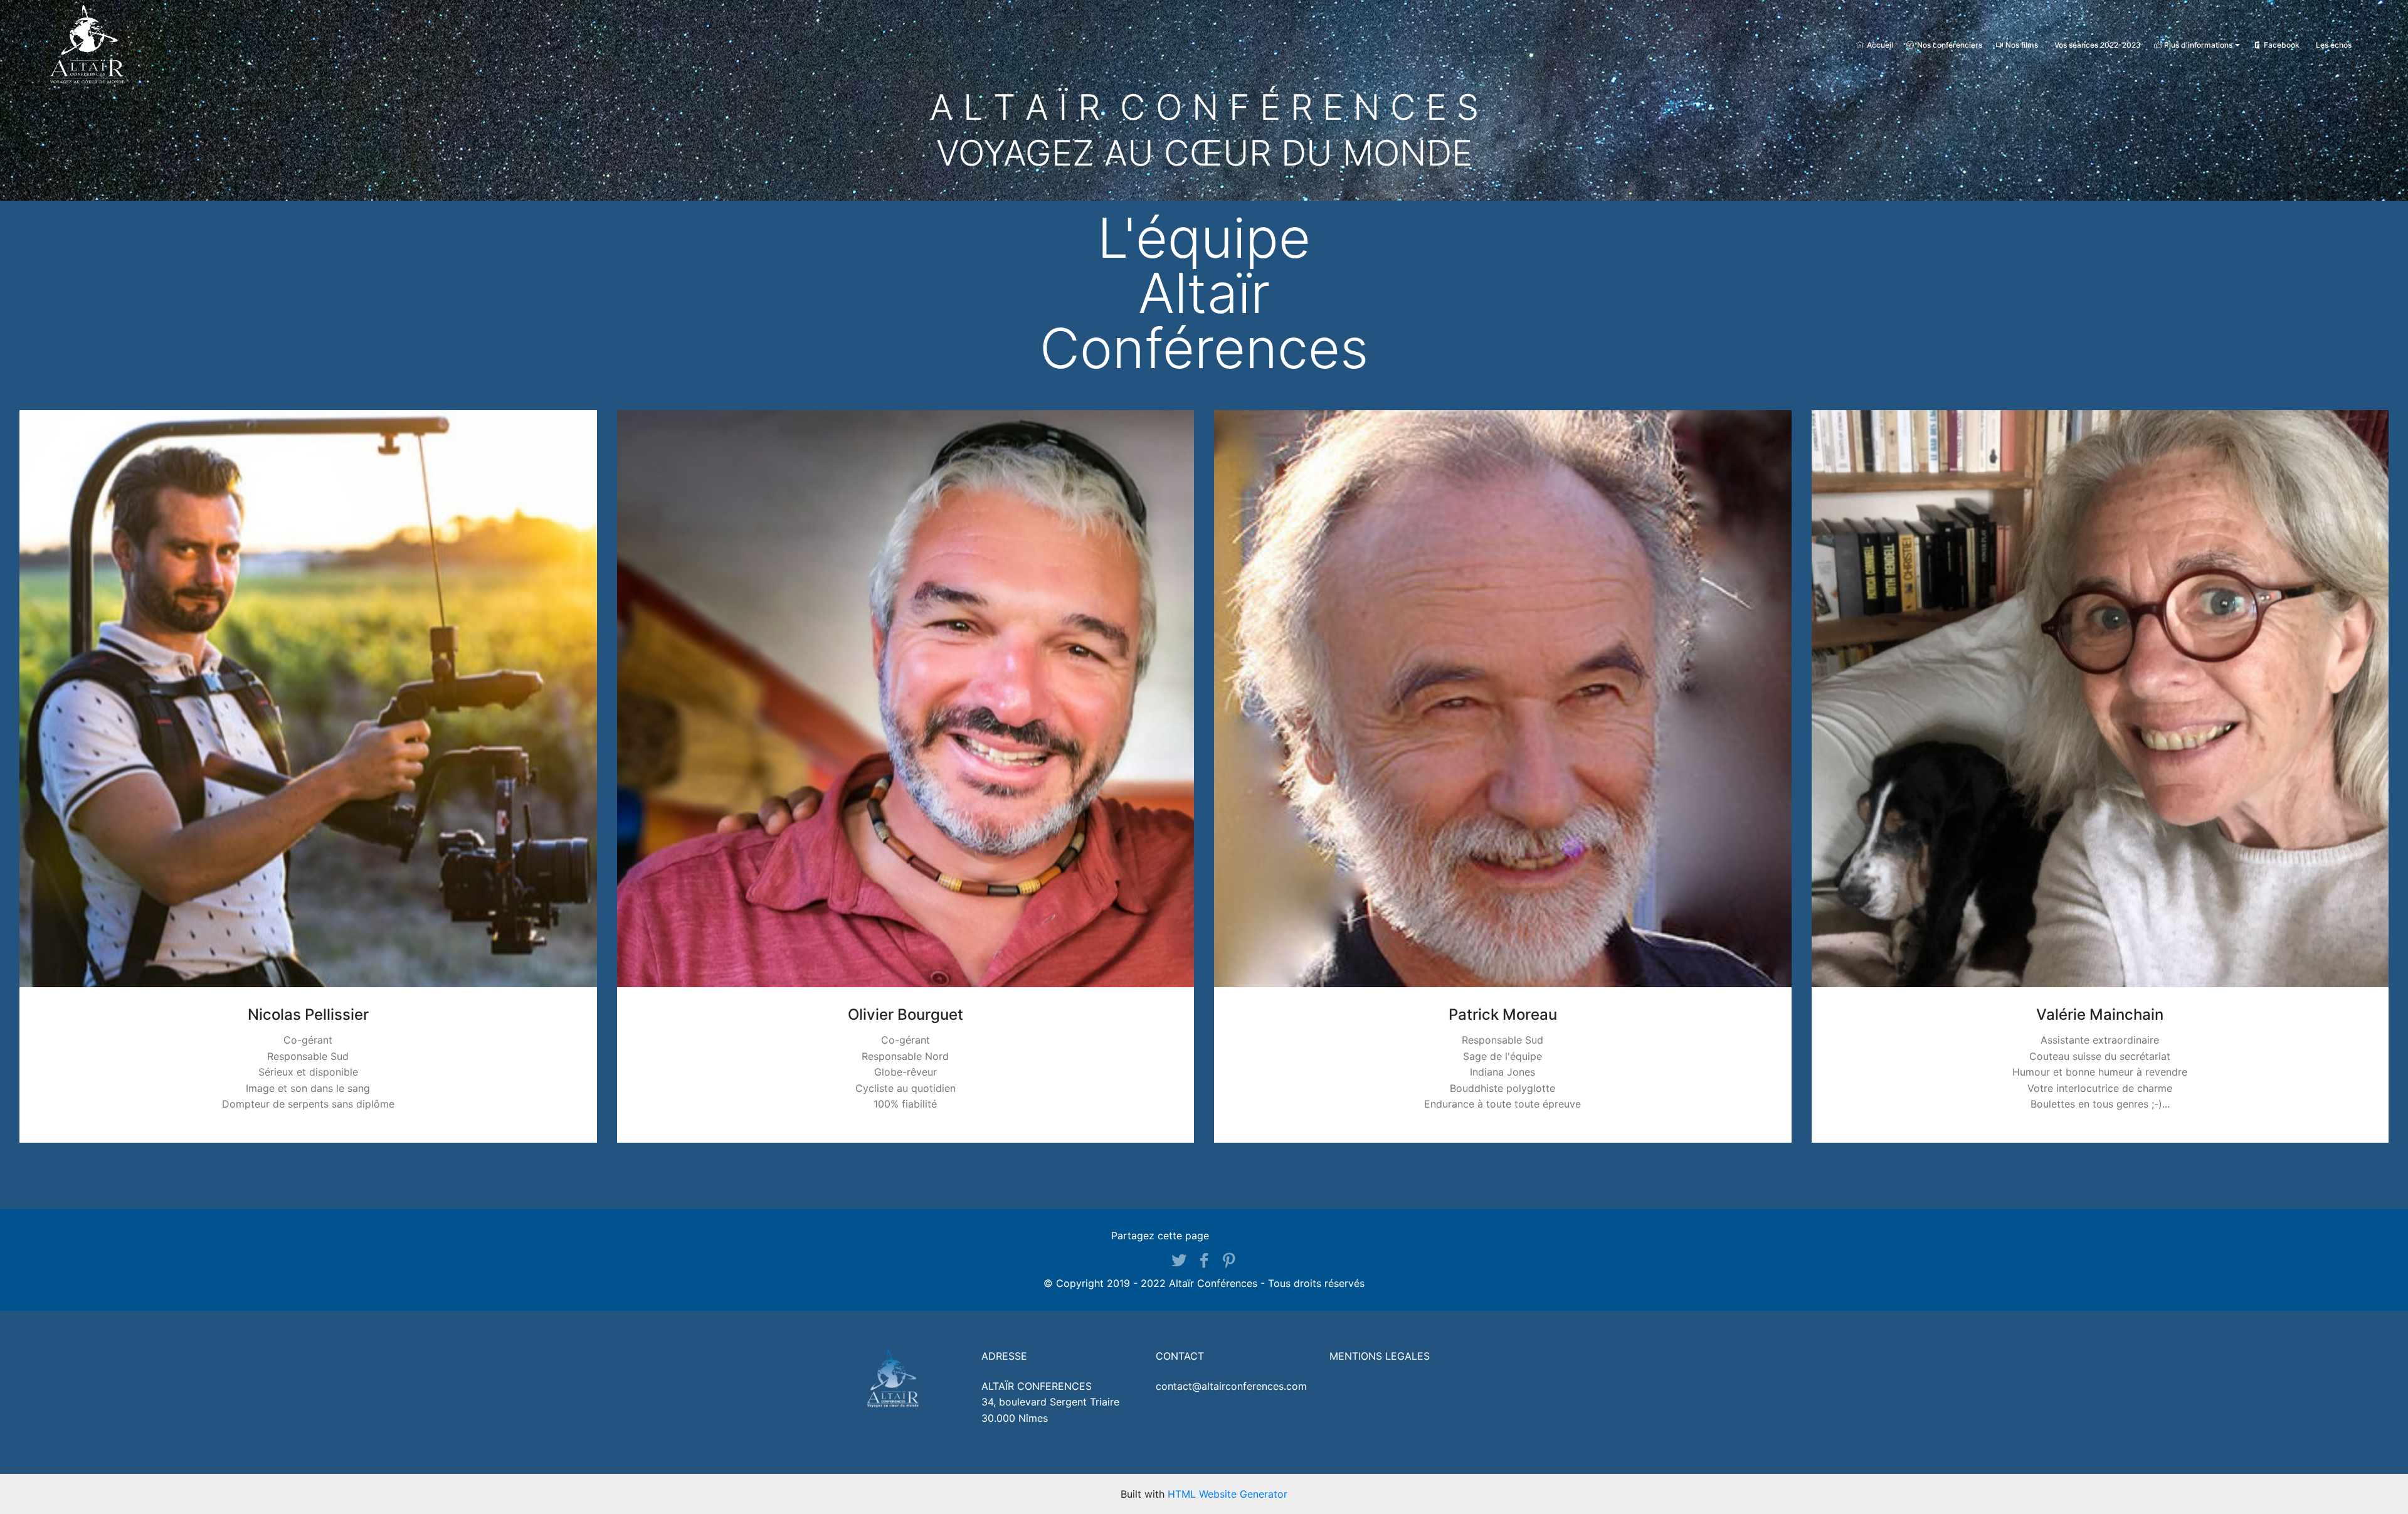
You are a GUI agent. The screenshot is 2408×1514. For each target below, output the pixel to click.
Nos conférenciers (1950, 45)
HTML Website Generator (1228, 1494)
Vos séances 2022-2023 (2098, 45)
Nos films (2022, 45)
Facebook (2282, 45)
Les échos (2334, 45)
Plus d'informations (2198, 45)
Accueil (1880, 45)
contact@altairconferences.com (1231, 1386)
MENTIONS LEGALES (1380, 1356)
